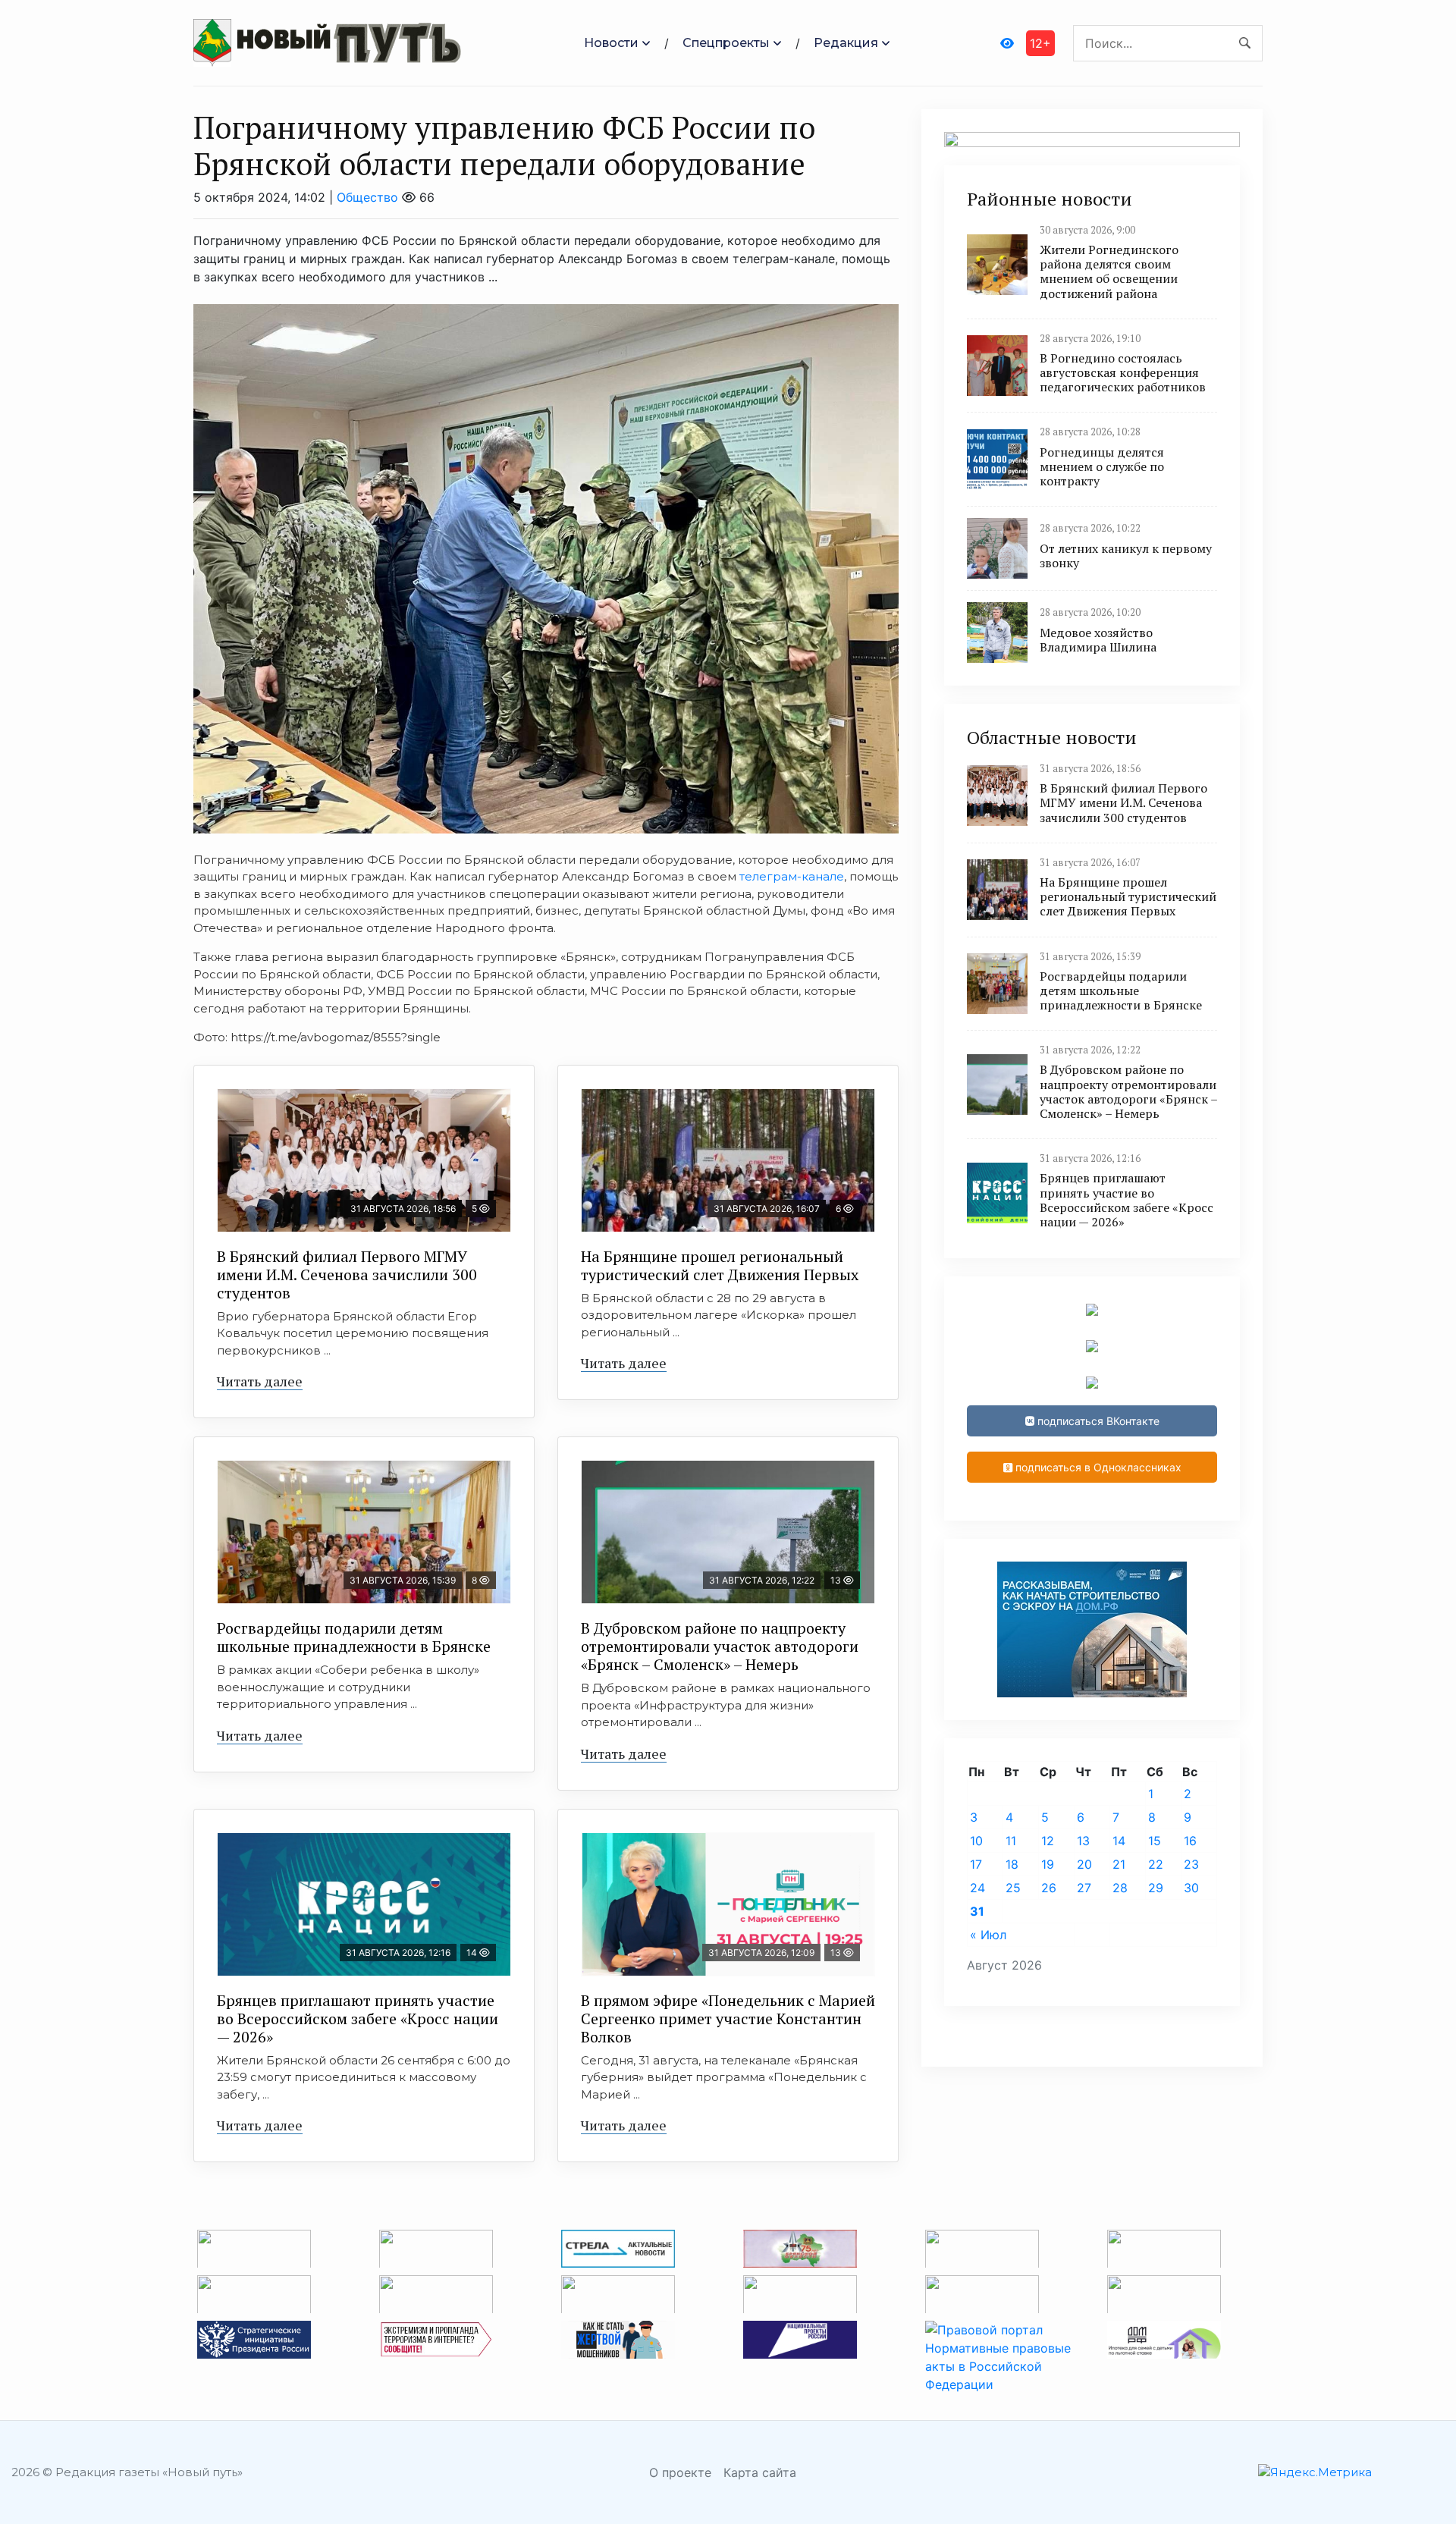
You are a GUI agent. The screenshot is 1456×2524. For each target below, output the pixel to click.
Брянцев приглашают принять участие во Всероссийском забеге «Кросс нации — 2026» (358, 2019)
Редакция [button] (846, 43)
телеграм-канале (792, 876)
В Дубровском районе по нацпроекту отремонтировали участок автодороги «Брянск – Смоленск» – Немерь (720, 1646)
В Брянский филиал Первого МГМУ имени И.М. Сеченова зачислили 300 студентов (347, 1275)
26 (1049, 1888)
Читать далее (260, 1381)
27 (1084, 1888)
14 (1119, 1841)
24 (977, 1888)
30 (1191, 1888)
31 (977, 1911)
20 (1084, 1864)
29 (1156, 1888)
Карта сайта (760, 2472)
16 (1190, 1841)
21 (1119, 1864)
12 (1048, 1841)
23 (1191, 1864)
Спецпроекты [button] (726, 43)
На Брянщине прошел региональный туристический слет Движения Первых (720, 1265)
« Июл (988, 1935)
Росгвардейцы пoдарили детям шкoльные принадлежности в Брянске (354, 1637)
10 (976, 1841)
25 (1013, 1888)
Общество (367, 197)
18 (1012, 1864)
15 (1155, 1841)
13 (1083, 1841)
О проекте (680, 2472)
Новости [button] (611, 43)
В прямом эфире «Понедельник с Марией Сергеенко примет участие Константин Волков (728, 2019)
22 (1156, 1864)
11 (1011, 1841)
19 (1048, 1864)
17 (976, 1864)
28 (1120, 1888)
